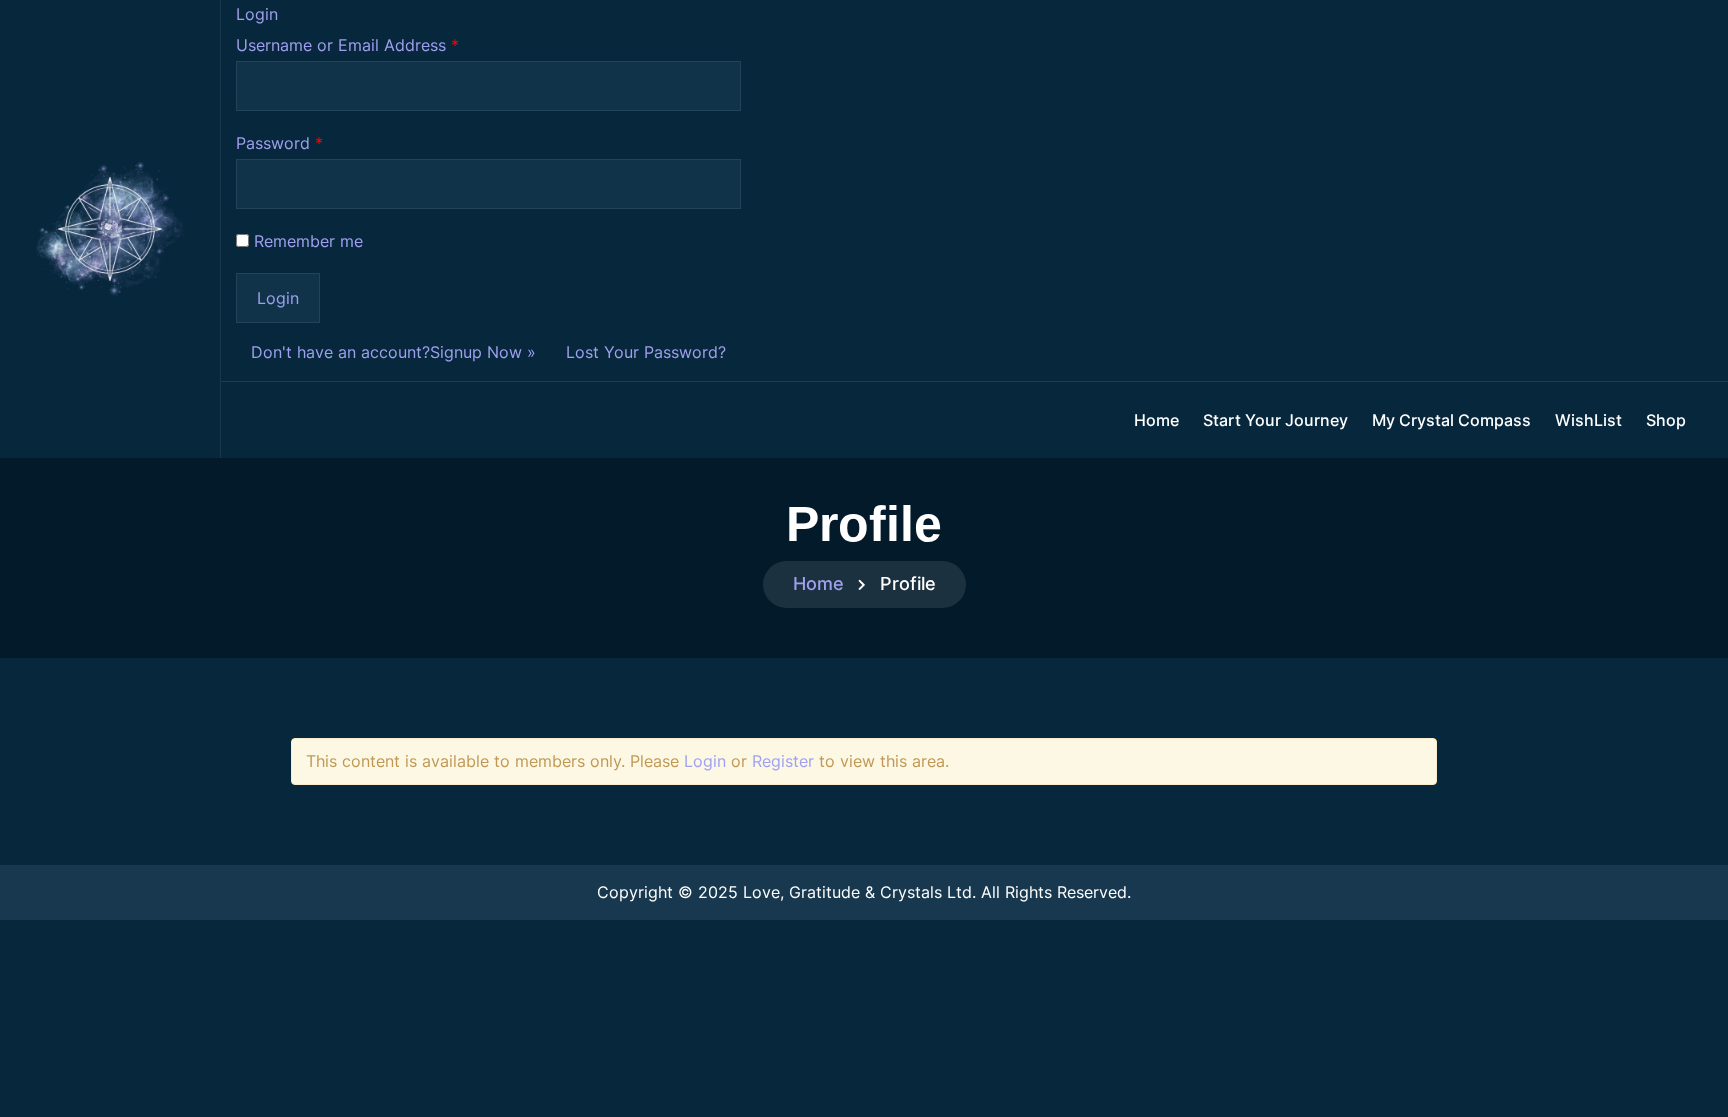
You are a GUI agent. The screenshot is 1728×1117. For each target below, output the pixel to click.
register (783, 761)
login (705, 761)
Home (1156, 420)
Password (279, 143)
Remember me (308, 241)
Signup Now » (483, 352)
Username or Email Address (347, 45)
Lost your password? (646, 352)
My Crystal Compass (1451, 420)
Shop (1666, 420)
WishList (1588, 420)
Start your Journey (1275, 420)
